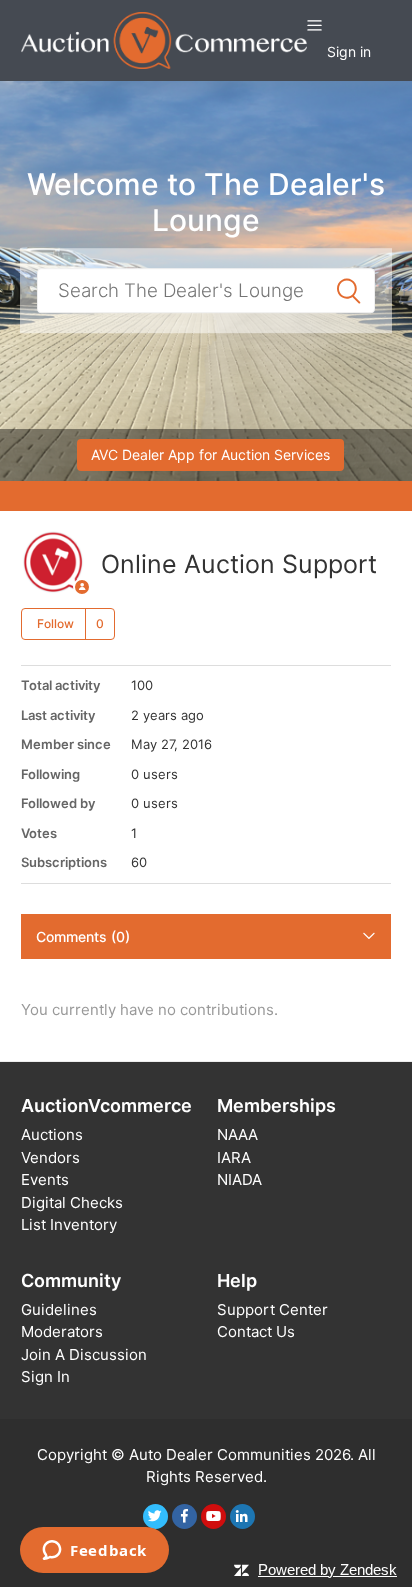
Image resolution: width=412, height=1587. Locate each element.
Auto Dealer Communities (220, 1454)
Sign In (45, 1376)
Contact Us (256, 1331)
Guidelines (59, 1309)
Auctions (52, 1134)
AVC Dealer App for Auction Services (210, 454)
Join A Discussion (84, 1354)
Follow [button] (55, 623)
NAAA (237, 1134)
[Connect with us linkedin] (242, 1516)
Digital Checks (72, 1202)
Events (45, 1179)
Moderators (62, 1331)
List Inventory (69, 1224)
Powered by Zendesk (327, 1569)
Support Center (272, 1309)
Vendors (50, 1157)
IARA (234, 1157)
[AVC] (164, 39)
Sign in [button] (349, 51)
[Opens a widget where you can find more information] (94, 1552)
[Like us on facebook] (184, 1516)
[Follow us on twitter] (155, 1516)
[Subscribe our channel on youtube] (213, 1516)
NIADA (239, 1179)
